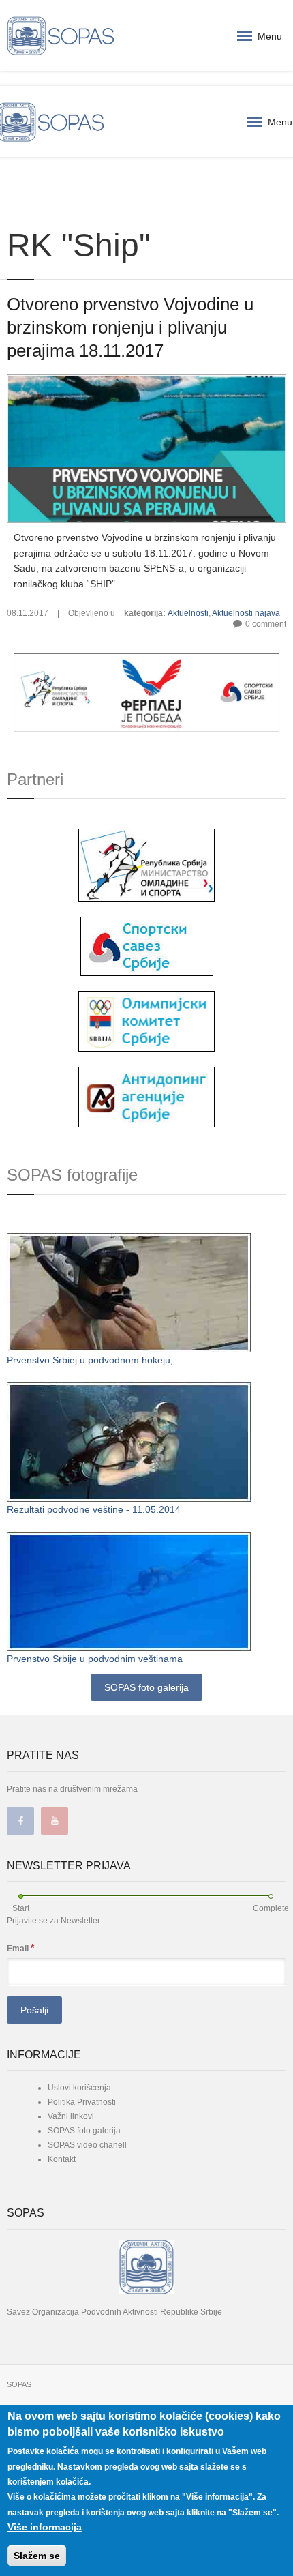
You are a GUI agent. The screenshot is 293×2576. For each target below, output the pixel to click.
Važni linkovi (71, 2116)
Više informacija (45, 2527)
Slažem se (37, 2556)
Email (20, 1948)
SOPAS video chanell (87, 2145)
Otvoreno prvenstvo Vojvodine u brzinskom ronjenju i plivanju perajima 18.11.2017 (130, 327)
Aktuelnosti (188, 613)
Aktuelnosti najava (246, 613)
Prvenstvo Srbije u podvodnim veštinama (95, 1659)
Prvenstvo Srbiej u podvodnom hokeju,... (94, 1360)
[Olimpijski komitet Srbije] (146, 1020)
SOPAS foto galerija (146, 1687)
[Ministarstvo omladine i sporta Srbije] (146, 864)
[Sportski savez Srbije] (147, 945)
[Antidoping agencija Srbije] (146, 1097)
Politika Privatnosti (82, 2102)
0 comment (266, 624)
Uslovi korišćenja (79, 2088)
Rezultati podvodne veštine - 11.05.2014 (94, 1509)
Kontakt (62, 2159)
